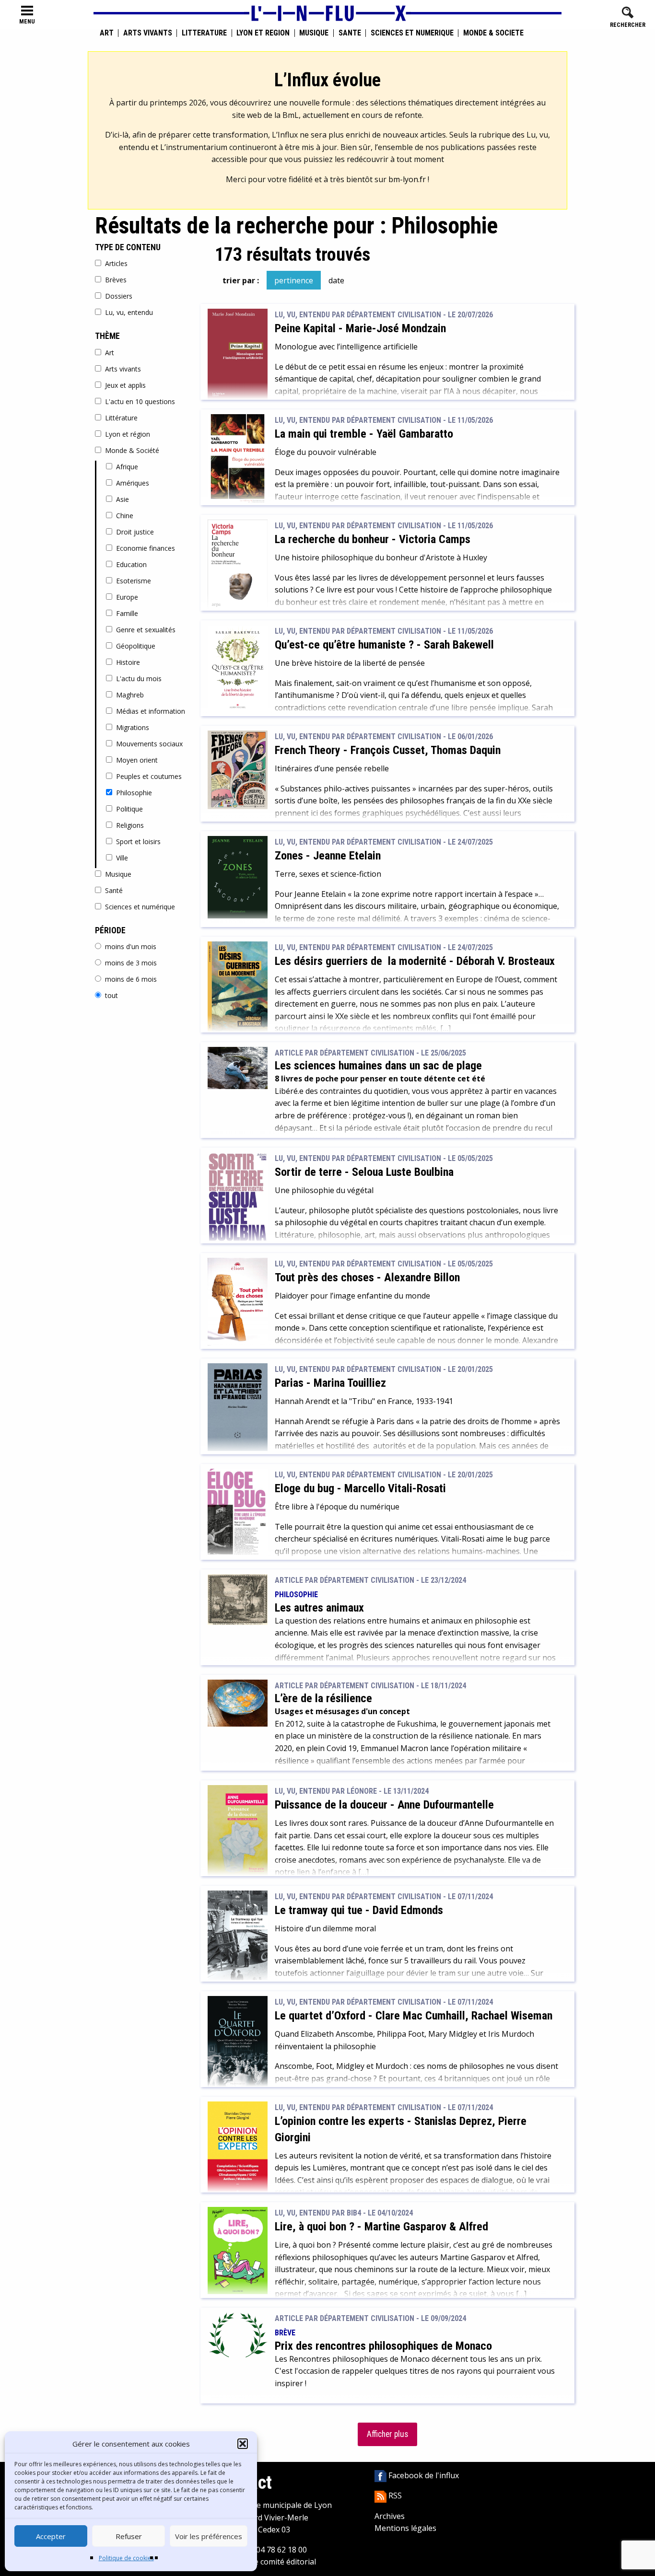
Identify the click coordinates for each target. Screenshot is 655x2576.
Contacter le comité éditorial (265, 2562)
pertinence (294, 280)
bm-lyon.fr (407, 179)
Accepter (51, 2536)
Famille (127, 613)
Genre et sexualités (146, 630)
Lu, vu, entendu (129, 312)
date (336, 280)
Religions (130, 825)
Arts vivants (148, 33)
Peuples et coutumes (149, 776)
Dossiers (119, 296)
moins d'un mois (131, 946)
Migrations (133, 727)
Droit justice (135, 532)
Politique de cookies (126, 2558)
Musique (314, 33)
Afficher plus (387, 2434)
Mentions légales (405, 2528)
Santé (350, 33)
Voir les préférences (209, 2536)
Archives (390, 2516)
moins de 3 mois (131, 963)
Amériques (133, 483)
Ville (122, 858)
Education (131, 564)
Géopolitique (136, 646)
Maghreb (130, 695)
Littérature (204, 33)
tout (111, 995)
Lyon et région (263, 33)
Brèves (116, 280)
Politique (129, 809)
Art (107, 33)
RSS (394, 2495)
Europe (127, 597)
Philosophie (134, 793)
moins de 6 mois (131, 979)
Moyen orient (137, 760)
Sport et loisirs (138, 841)
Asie (123, 499)
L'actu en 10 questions (140, 401)
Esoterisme (134, 581)
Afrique (127, 467)
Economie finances (146, 548)
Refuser (129, 2536)
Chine (125, 516)
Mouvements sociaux (149, 744)
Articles (116, 263)
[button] (243, 2444)
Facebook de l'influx (423, 2475)
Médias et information (151, 711)
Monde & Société (493, 33)
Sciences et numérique (412, 33)
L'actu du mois (139, 679)
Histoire (128, 662)
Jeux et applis (125, 385)
